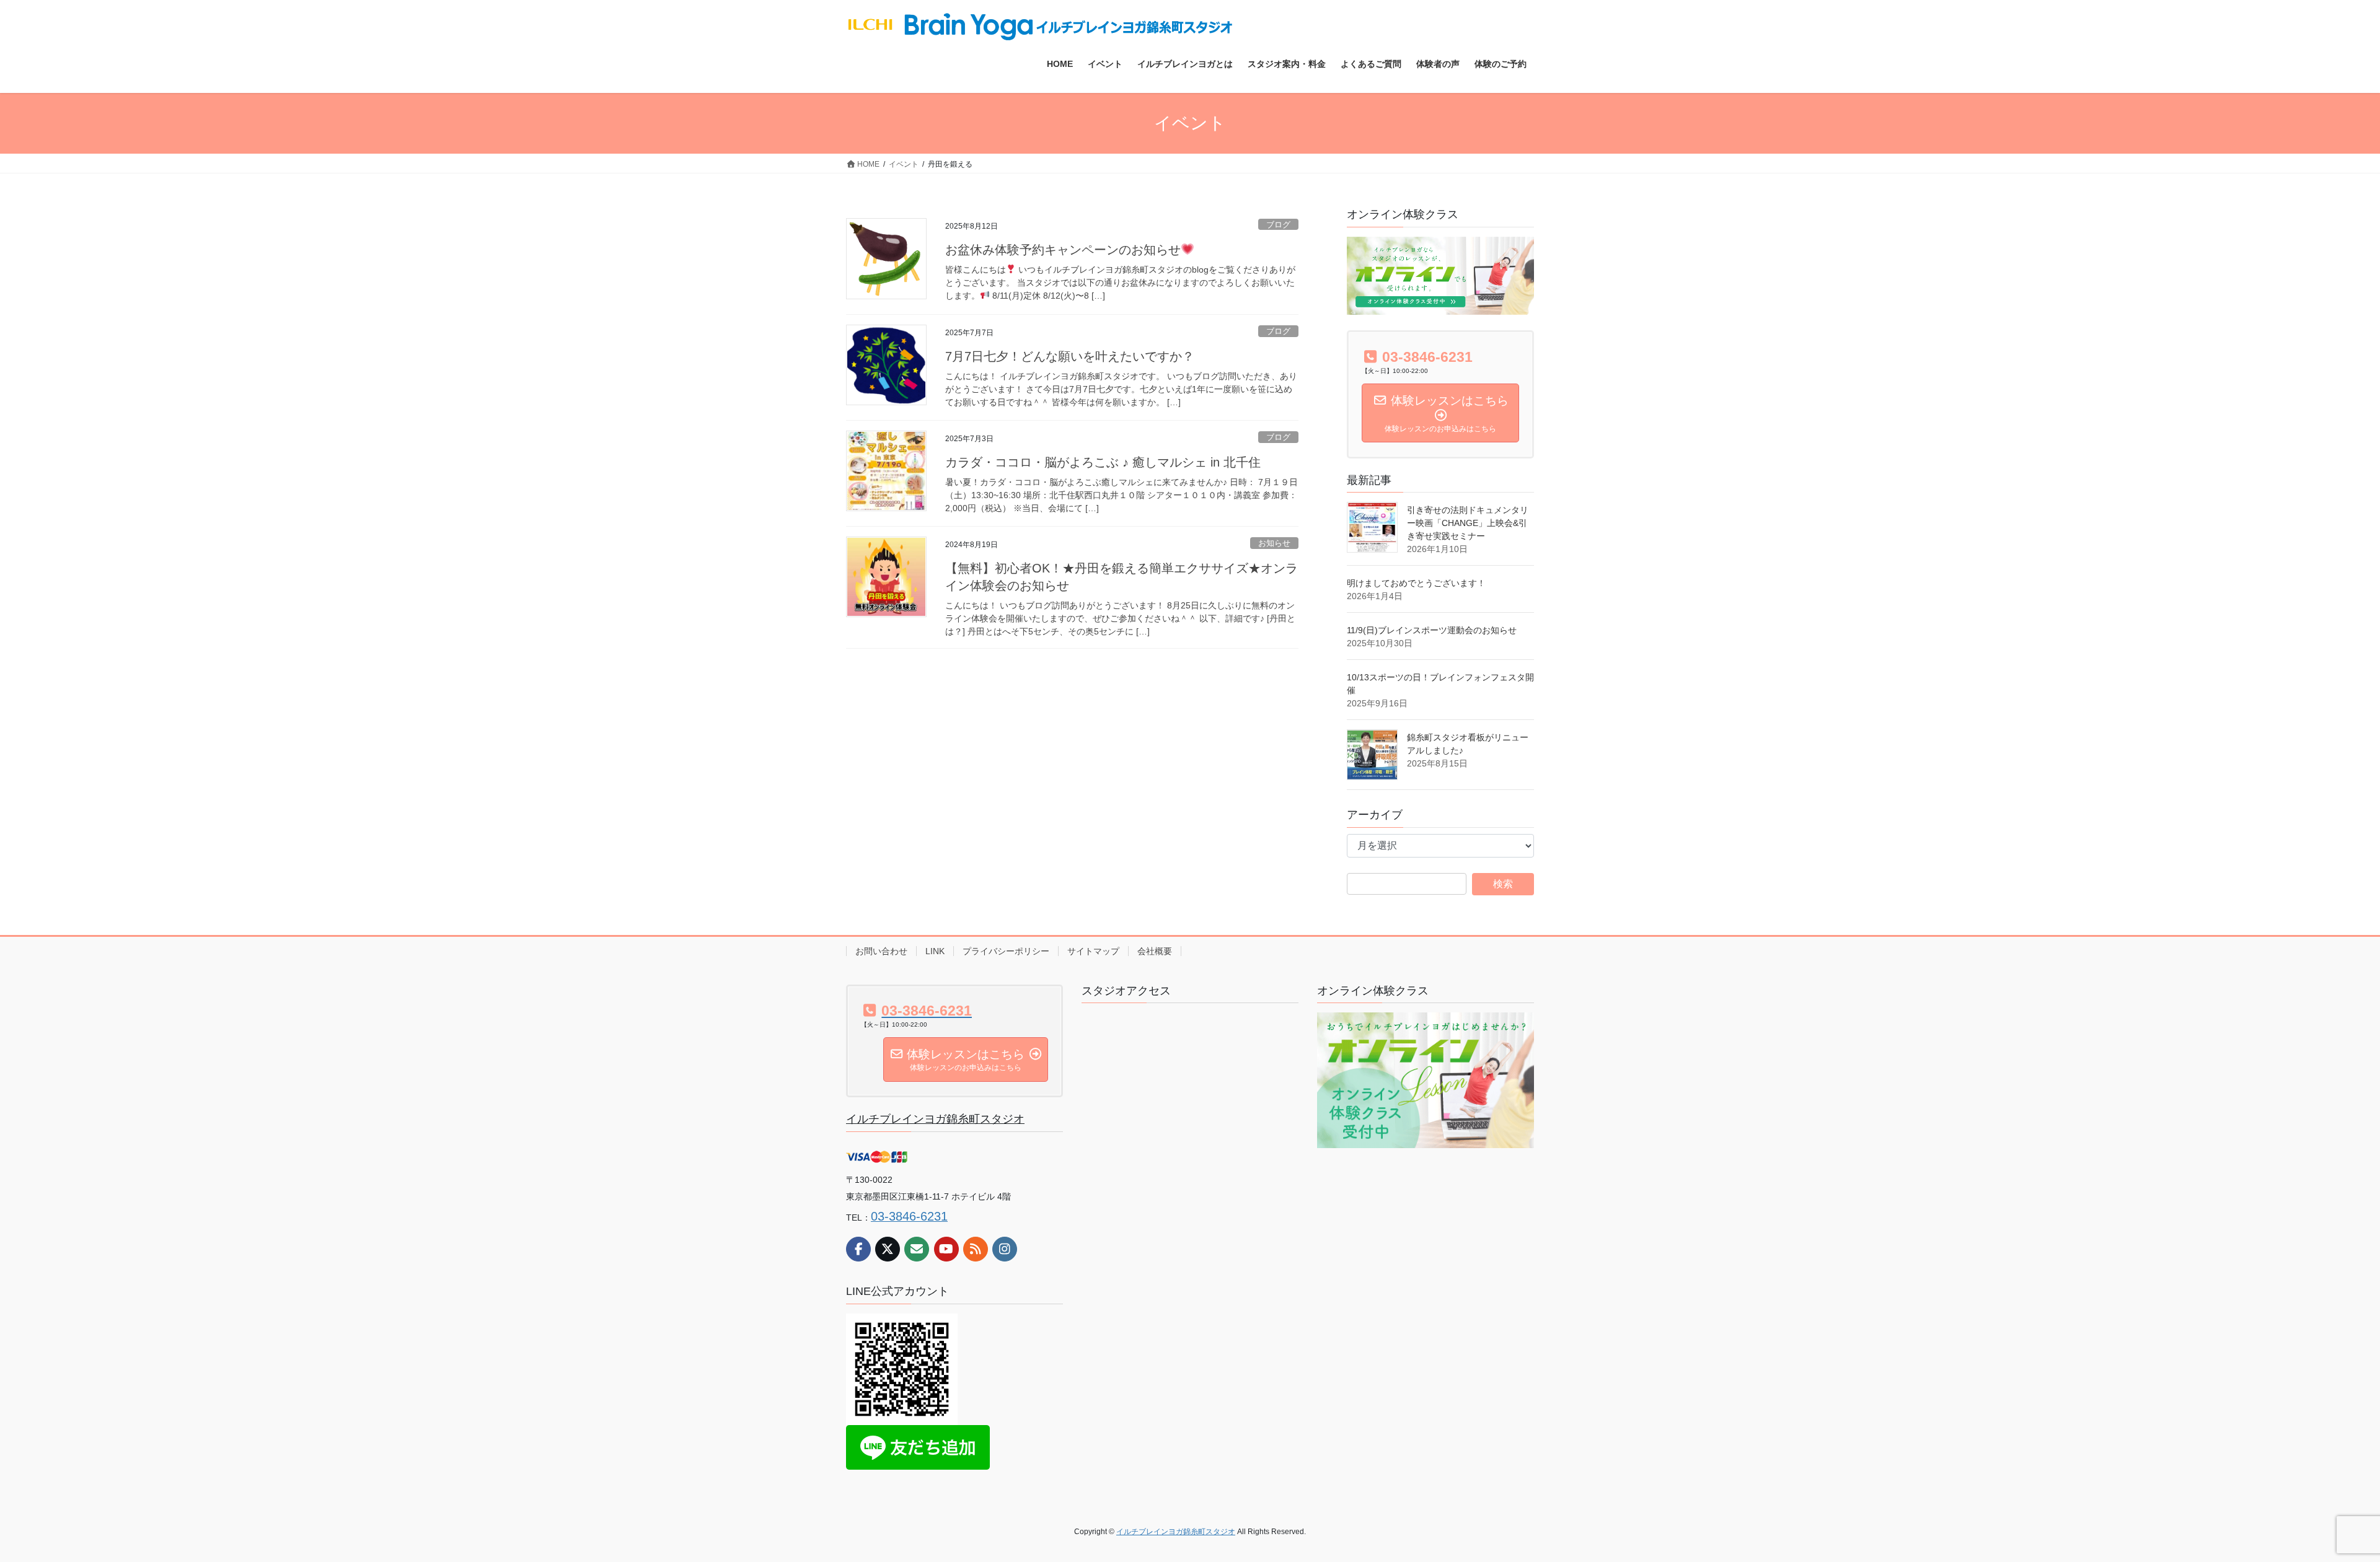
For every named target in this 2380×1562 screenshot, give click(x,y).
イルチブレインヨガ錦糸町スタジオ (935, 1119)
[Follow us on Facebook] (858, 1249)
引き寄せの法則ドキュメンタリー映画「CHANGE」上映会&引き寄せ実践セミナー (1468, 523)
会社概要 (1155, 951)
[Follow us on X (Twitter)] (888, 1249)
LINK (935, 951)
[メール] (917, 1249)
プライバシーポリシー (1006, 951)
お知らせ (1274, 543)
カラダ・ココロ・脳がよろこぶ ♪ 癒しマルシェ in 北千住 (1103, 462)
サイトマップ (1093, 951)
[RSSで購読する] (976, 1249)
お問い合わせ (881, 951)
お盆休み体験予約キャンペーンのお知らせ (1063, 250)
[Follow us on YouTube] (946, 1249)
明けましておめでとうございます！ (1416, 583)
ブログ (1278, 225)
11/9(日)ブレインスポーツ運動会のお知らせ (1432, 630)
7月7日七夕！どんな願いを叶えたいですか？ (1070, 356)
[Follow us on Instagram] (1005, 1249)
